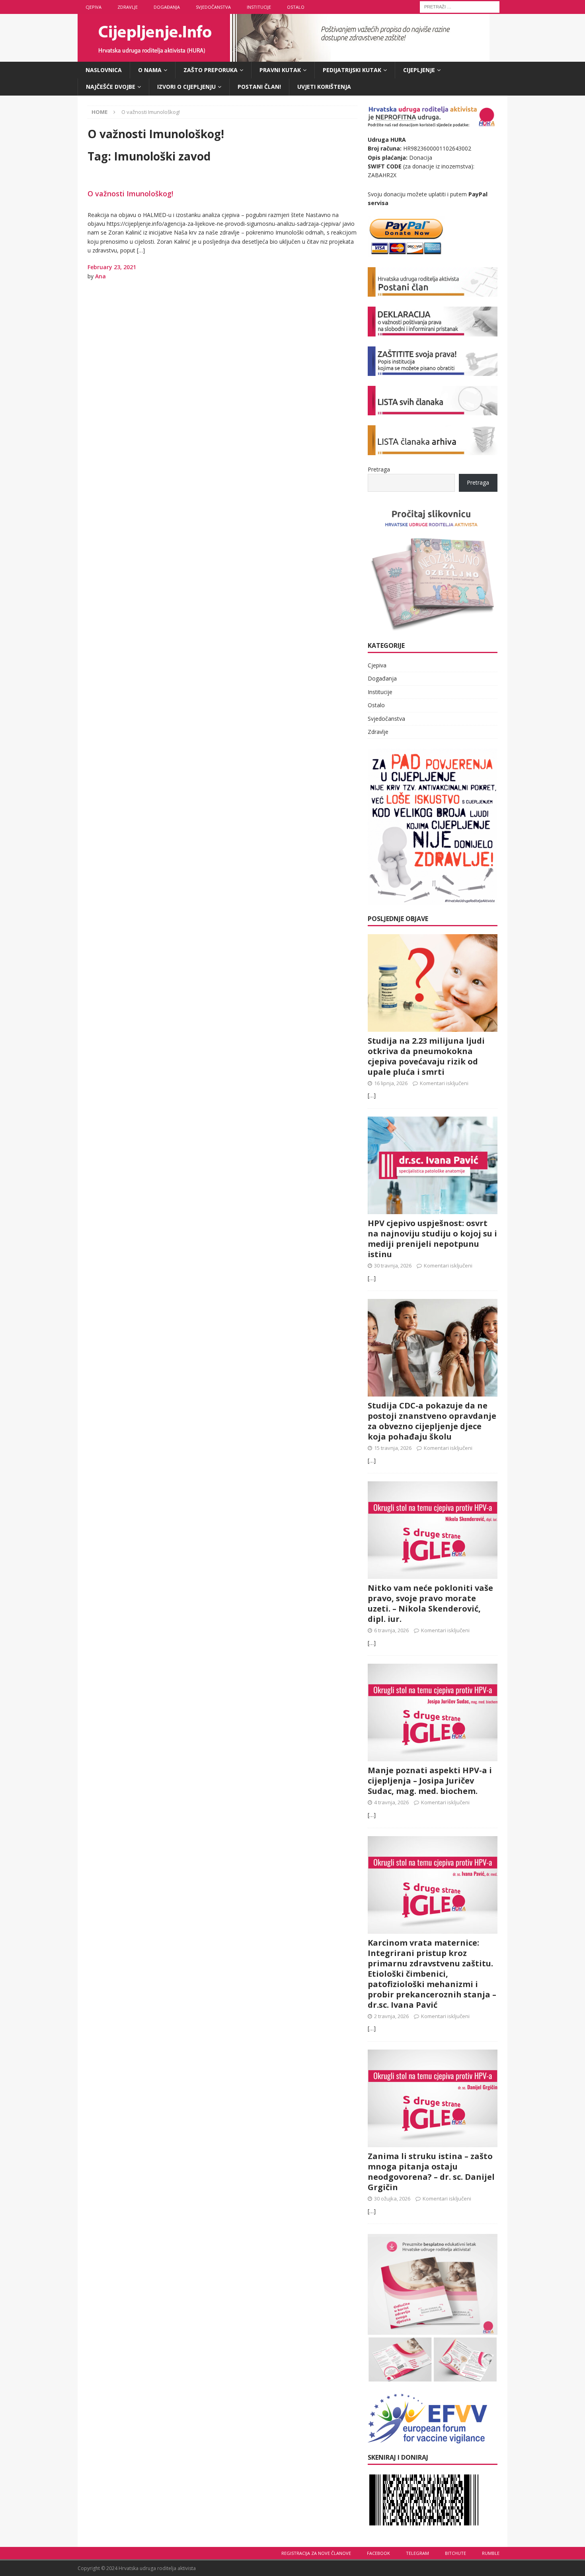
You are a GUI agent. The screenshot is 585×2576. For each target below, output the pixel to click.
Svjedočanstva (213, 7)
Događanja (167, 7)
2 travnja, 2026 (391, 2016)
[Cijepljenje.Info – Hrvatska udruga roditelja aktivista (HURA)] (284, 57)
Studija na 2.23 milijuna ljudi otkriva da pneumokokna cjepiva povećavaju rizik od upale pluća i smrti (426, 1056)
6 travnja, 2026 (391, 1630)
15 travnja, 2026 (393, 1448)
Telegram (417, 2553)
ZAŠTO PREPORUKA (211, 70)
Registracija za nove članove (316, 2553)
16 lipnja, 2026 (391, 1083)
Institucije (259, 7)
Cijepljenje (419, 70)
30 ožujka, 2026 (392, 2198)
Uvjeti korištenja (324, 87)
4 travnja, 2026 (391, 1802)
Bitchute (455, 2553)
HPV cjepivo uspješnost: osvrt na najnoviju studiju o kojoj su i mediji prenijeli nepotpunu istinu (432, 1239)
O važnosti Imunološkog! (130, 194)
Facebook (378, 2553)
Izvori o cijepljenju (186, 87)
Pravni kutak (280, 70)
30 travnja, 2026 (393, 1266)
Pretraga (379, 469)
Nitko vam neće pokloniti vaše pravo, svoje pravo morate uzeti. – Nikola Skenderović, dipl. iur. (430, 1603)
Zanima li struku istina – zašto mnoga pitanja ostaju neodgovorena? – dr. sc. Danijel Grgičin (431, 2172)
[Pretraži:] (460, 6)
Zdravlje (128, 7)
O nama (150, 70)
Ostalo (296, 7)
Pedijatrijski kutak (352, 70)
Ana (100, 276)
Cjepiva (94, 7)
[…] (372, 1095)
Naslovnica (104, 70)
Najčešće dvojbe (111, 87)
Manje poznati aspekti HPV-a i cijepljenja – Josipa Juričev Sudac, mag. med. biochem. (430, 1781)
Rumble (491, 2553)
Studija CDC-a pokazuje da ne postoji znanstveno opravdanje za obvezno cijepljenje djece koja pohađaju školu (432, 1421)
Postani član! (259, 87)
